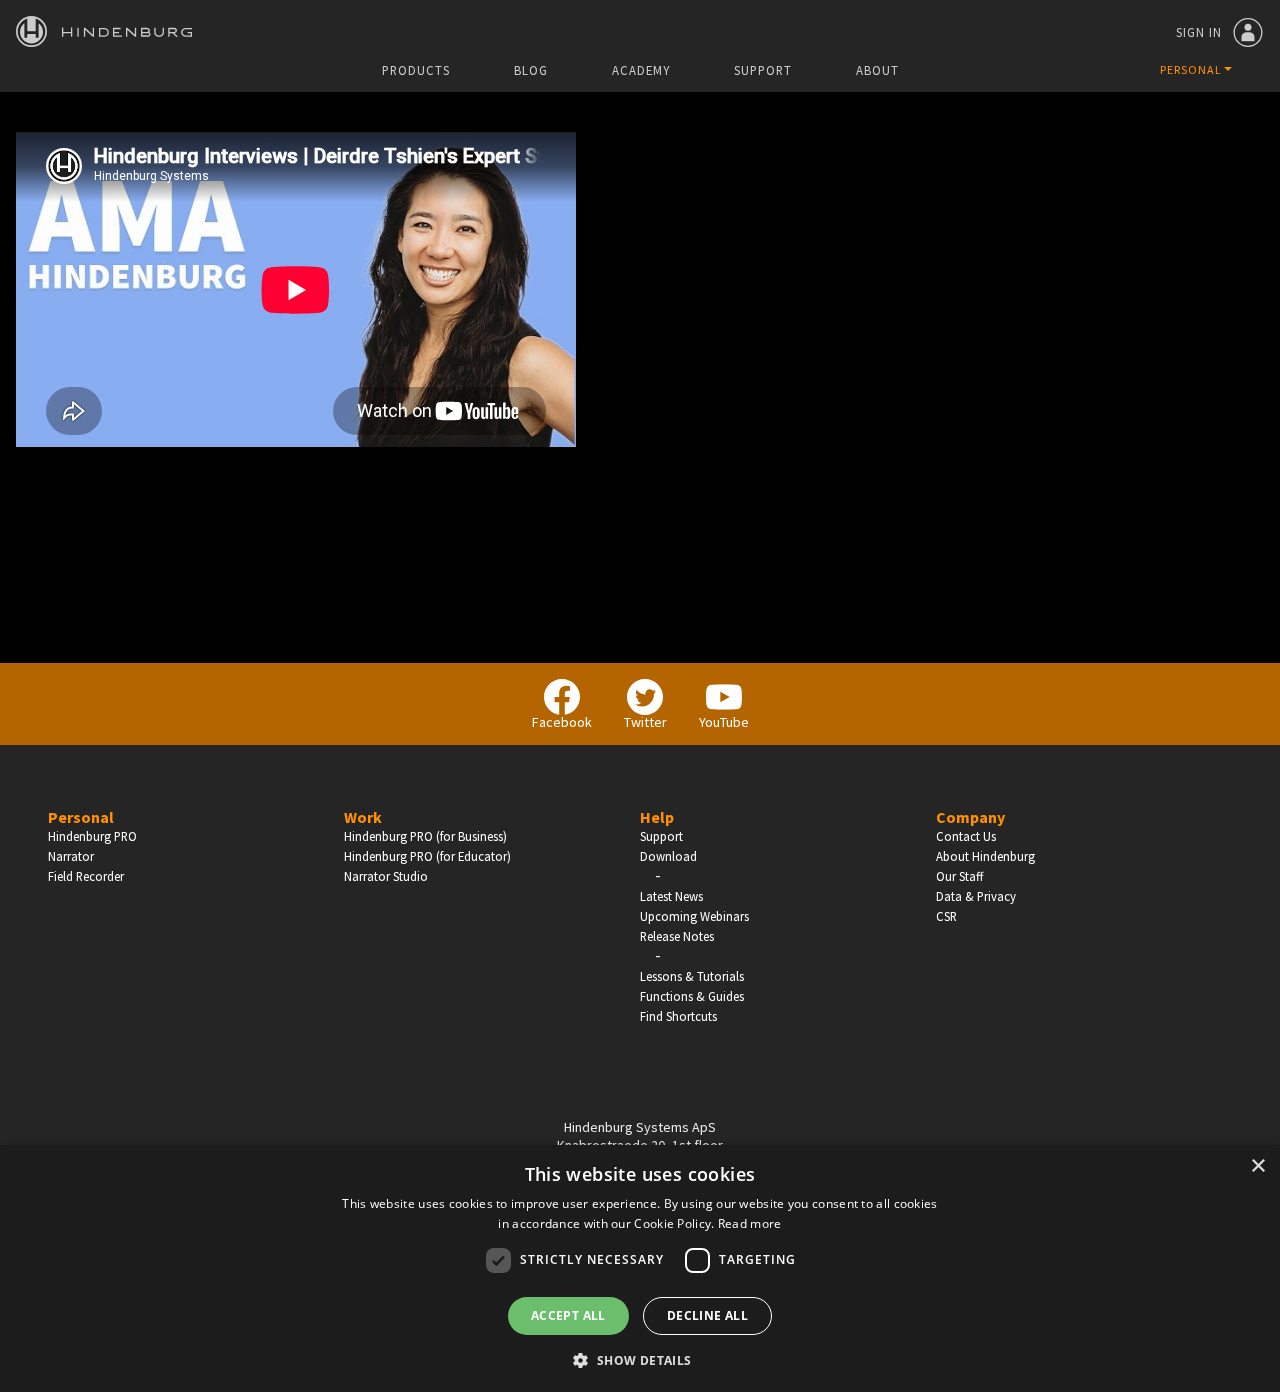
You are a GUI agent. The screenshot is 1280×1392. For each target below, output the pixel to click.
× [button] (1257, 1166)
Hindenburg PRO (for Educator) (427, 856)
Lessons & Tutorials (692, 976)
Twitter (645, 722)
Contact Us (966, 836)
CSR (946, 916)
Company (970, 817)
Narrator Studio (386, 876)
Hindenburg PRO (92, 836)
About (877, 70)
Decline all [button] (707, 1315)
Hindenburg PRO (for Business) (425, 836)
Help (657, 817)
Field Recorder (86, 876)
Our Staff (959, 876)
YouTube (724, 722)
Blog (531, 70)
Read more (750, 1223)
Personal (81, 817)
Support (763, 70)
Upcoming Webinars (694, 916)
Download (668, 856)
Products (416, 70)
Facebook (562, 722)
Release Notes (677, 936)
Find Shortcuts (678, 1016)
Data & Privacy (976, 896)
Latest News (671, 896)
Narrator (71, 856)
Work (363, 817)
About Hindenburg (985, 856)
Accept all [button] (568, 1315)
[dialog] (640, 1268)
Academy (641, 70)
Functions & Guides (692, 996)
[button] (639, 1359)
